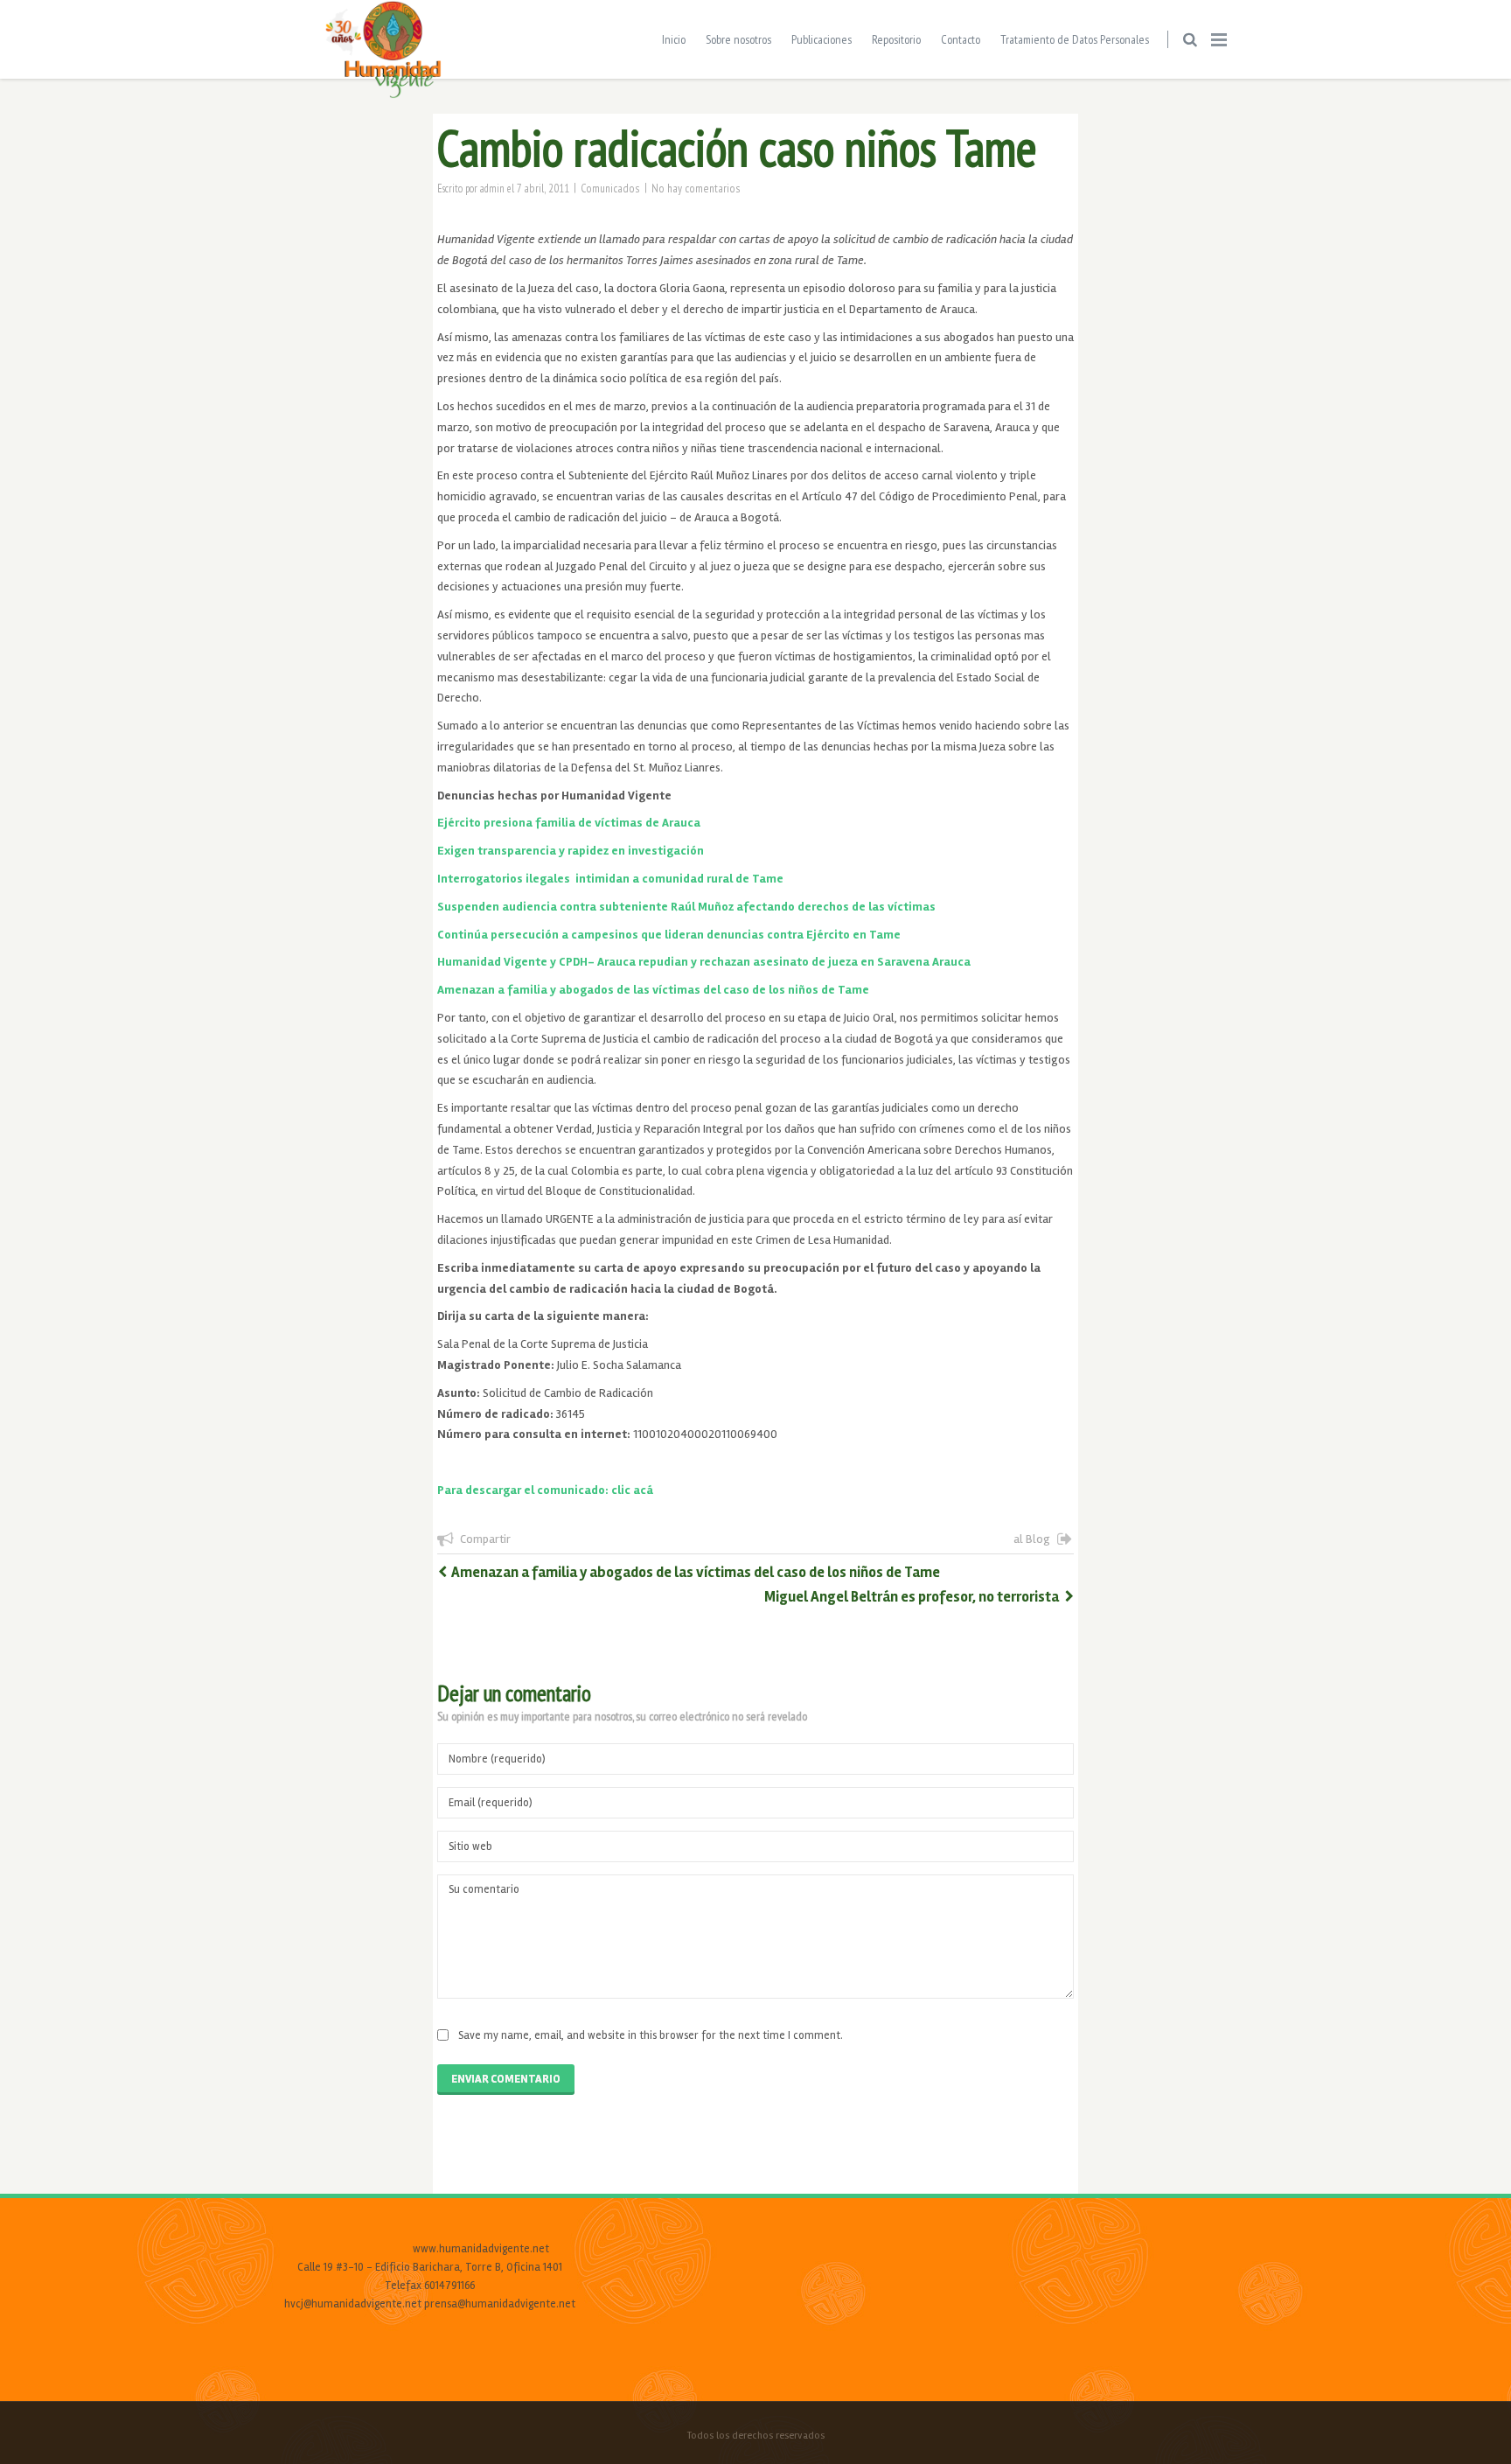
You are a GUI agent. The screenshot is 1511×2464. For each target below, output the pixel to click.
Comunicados (610, 188)
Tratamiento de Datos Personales (1075, 39)
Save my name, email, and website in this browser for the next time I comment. (651, 2035)
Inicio (674, 39)
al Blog (1032, 1539)
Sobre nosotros (738, 39)
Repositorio (896, 39)
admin (492, 188)
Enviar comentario (506, 2079)
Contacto (961, 39)
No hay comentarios (696, 188)
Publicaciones (822, 39)
